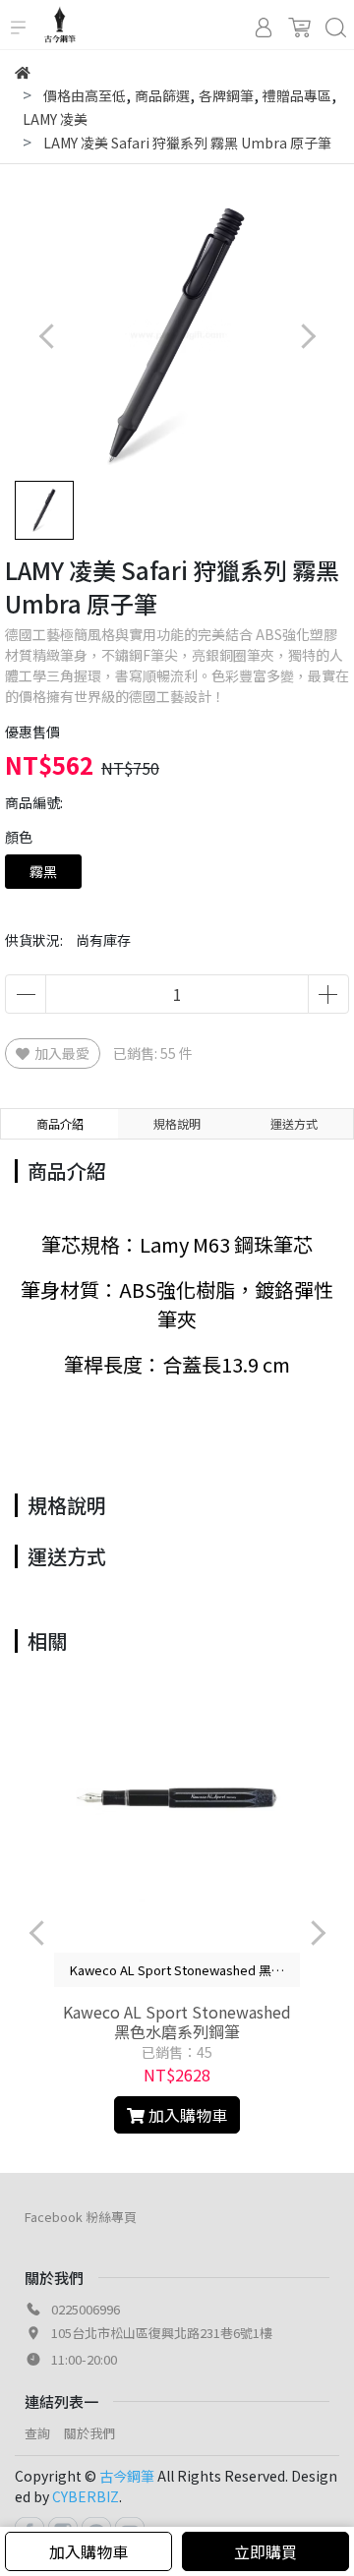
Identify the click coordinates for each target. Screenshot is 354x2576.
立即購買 (265, 2551)
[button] (307, 336)
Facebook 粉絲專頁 (81, 2217)
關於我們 (89, 2433)
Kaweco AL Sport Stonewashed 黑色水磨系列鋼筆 (177, 2021)
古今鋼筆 (127, 2476)
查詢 (37, 2433)
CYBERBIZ (86, 2496)
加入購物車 (88, 2551)
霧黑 (43, 871)
